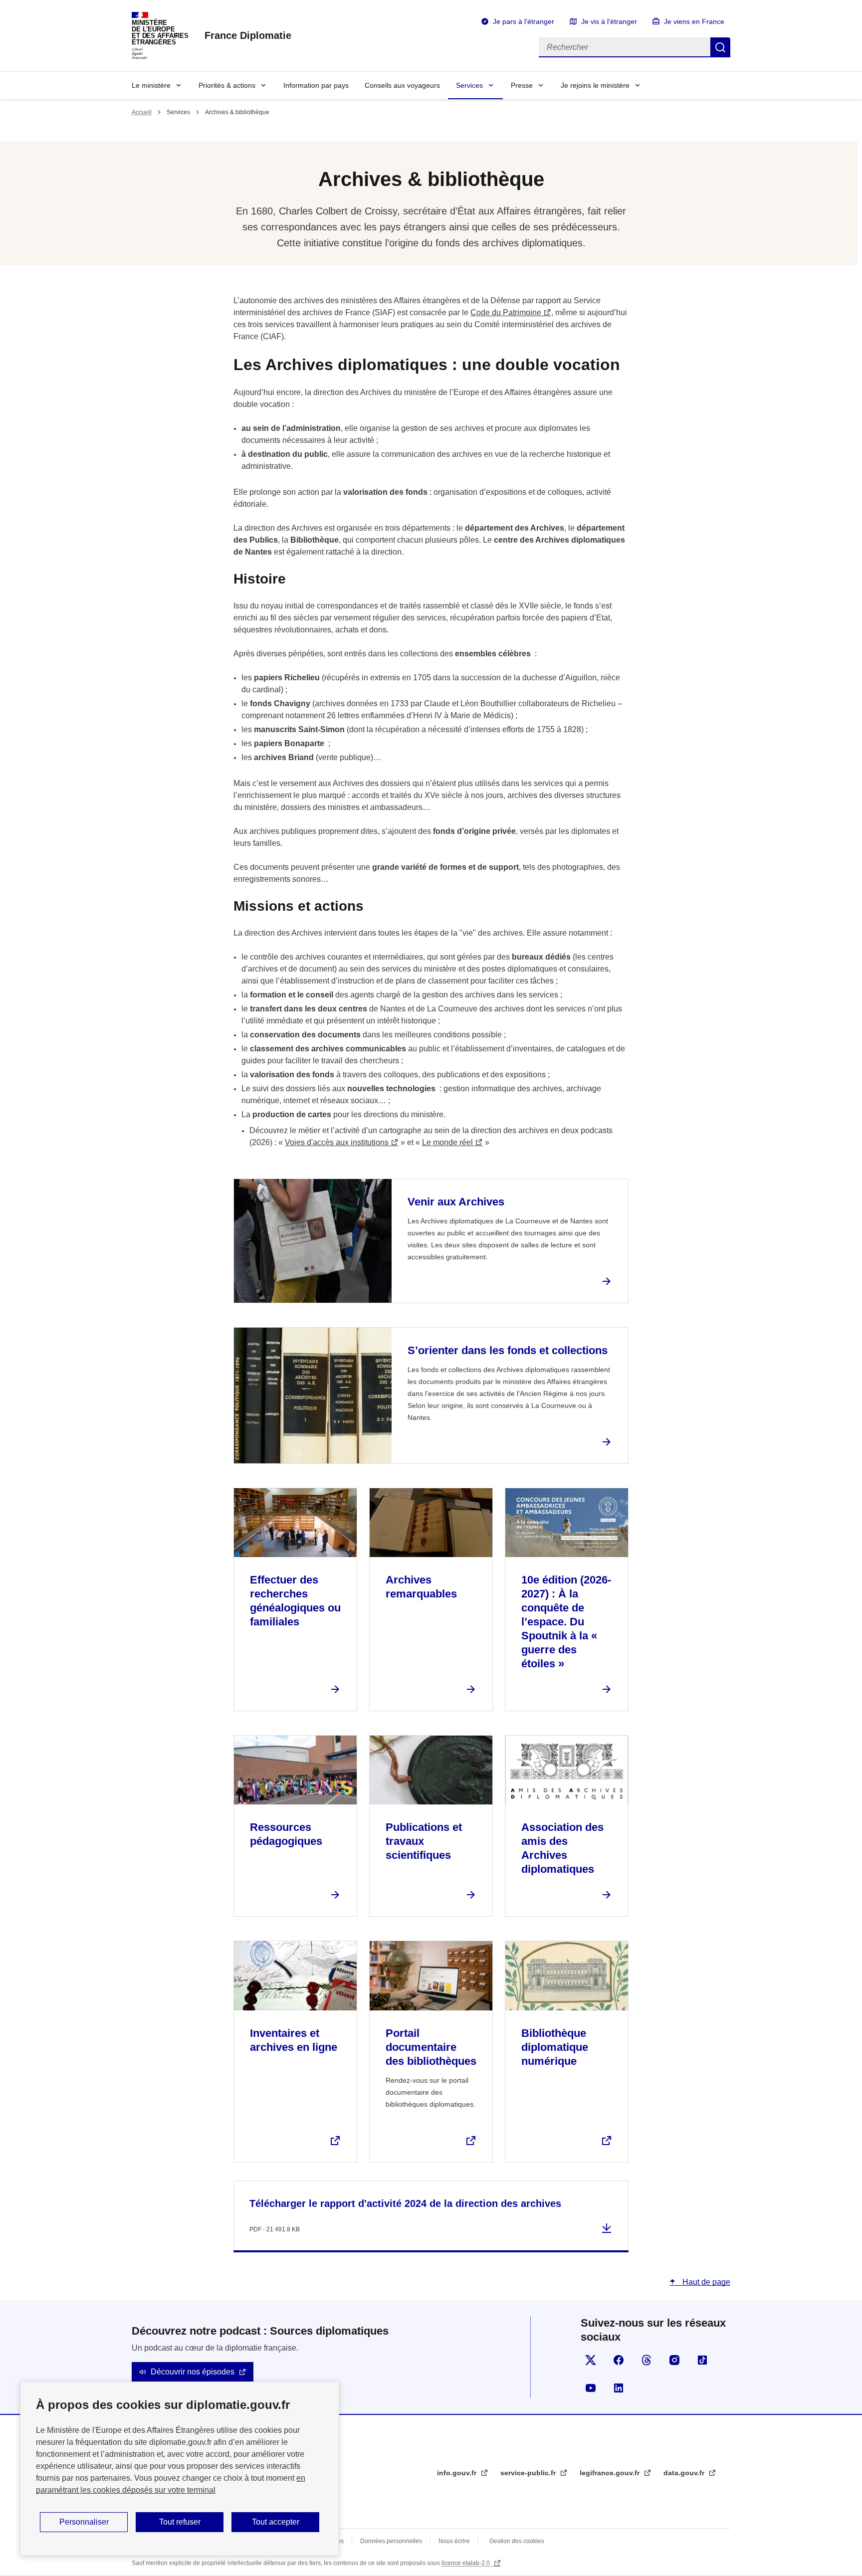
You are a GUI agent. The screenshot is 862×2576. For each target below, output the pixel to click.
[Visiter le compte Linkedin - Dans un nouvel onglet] (619, 2388)
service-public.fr (529, 2473)
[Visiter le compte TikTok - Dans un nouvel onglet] (702, 2360)
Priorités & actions (227, 85)
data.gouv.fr (685, 2473)
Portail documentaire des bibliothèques (431, 2047)
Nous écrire (454, 2541)
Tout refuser (180, 2522)
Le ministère (151, 85)
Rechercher (720, 47)
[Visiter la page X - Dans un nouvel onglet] (591, 2360)
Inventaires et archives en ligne (294, 2040)
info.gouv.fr (458, 2473)
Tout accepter (276, 2522)
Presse (522, 85)
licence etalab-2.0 (466, 2563)
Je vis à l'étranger (609, 21)
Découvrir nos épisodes (193, 2372)
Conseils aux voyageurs (402, 85)
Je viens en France (694, 21)
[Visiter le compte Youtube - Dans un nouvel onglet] (591, 2388)
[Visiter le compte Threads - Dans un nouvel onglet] (646, 2360)
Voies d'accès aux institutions (337, 1142)
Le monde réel (447, 1142)
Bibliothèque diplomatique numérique (555, 2047)
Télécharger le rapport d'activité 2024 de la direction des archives (405, 2203)
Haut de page (705, 2282)
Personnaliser (84, 2522)
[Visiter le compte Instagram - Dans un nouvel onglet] (674, 2360)
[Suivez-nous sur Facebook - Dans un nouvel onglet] (619, 2360)
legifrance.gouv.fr (611, 2473)
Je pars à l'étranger (524, 21)
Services (469, 85)
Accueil (142, 112)
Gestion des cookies (517, 2541)
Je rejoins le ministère (595, 85)
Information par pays (316, 85)
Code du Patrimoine (506, 312)
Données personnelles (391, 2541)
